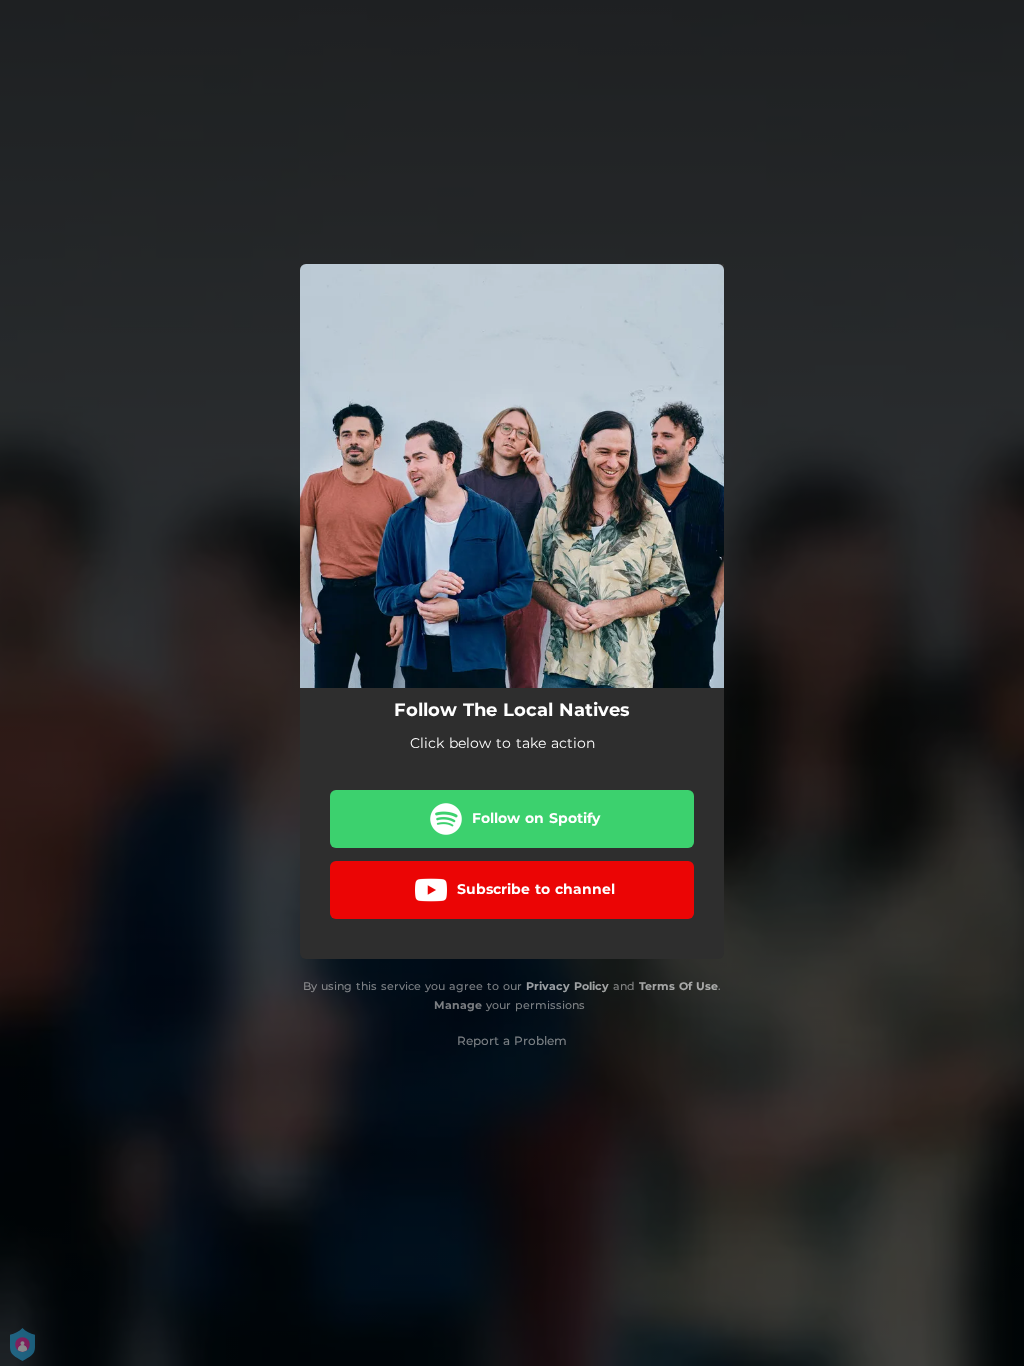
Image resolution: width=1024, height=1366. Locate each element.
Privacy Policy (567, 986)
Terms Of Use (678, 986)
